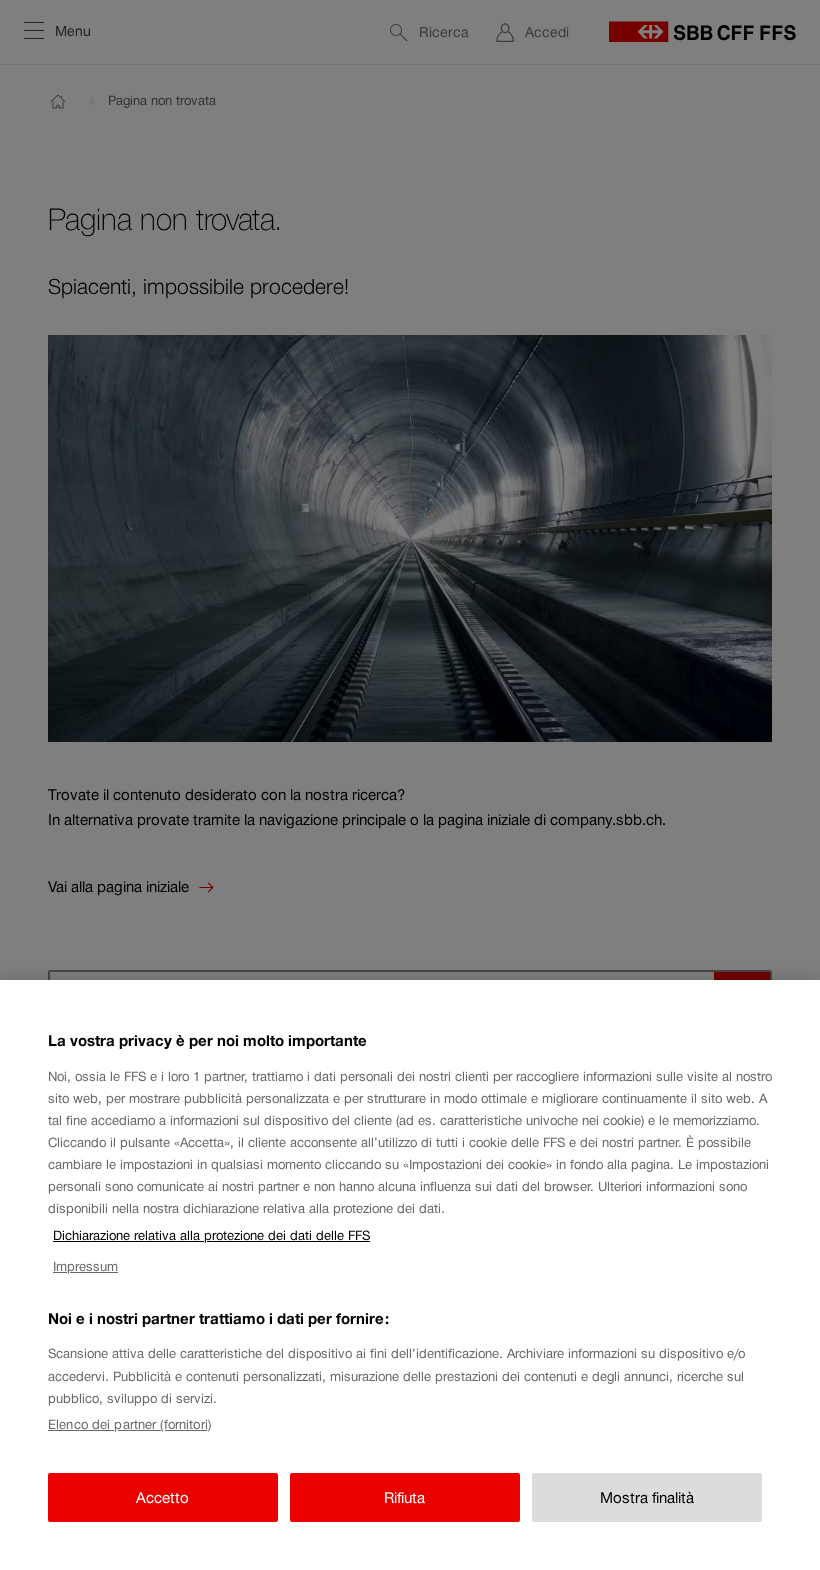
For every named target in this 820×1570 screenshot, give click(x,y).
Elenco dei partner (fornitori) (129, 1424)
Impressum (85, 1266)
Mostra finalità (647, 1497)
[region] (410, 1275)
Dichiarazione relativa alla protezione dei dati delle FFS (211, 1235)
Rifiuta (404, 1497)
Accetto (162, 1497)
